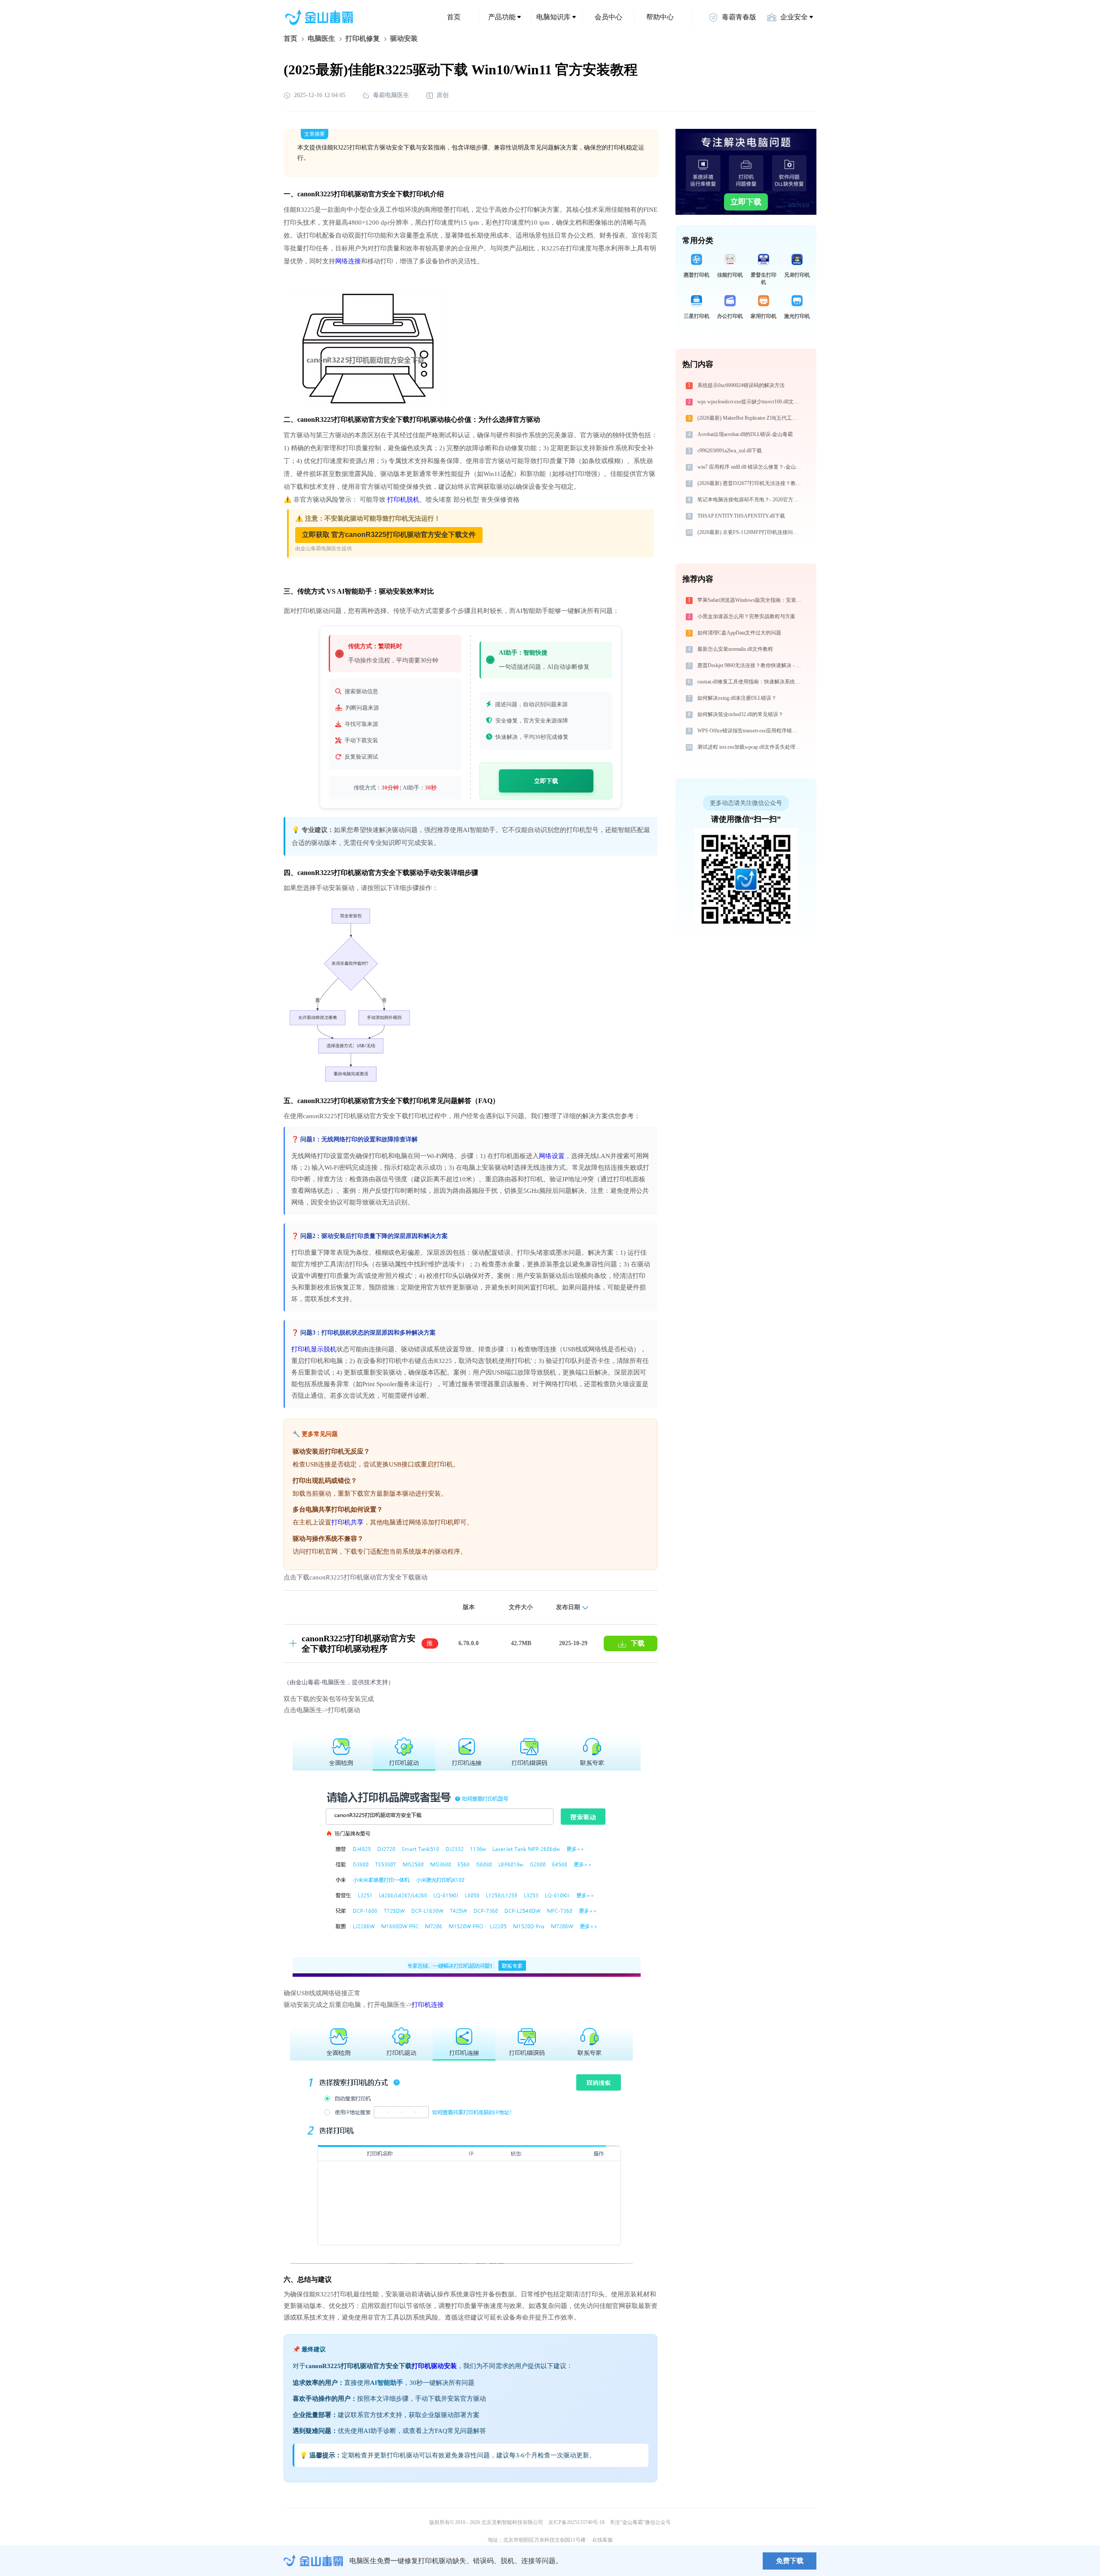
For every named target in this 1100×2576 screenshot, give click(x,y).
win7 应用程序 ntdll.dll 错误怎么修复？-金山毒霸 (750, 467)
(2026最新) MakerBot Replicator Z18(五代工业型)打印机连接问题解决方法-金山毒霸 (750, 418)
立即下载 (546, 781)
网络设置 (552, 1156)
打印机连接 (428, 2005)
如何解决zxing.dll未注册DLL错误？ (737, 698)
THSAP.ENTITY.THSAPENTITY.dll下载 (741, 516)
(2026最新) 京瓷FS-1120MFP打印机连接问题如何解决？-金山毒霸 (750, 532)
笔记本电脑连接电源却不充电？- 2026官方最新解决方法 (750, 500)
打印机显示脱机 (314, 1349)
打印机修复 (363, 38)
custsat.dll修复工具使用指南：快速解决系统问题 (750, 682)
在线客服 (602, 2540)
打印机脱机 (403, 500)
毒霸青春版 (739, 17)
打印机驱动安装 (434, 2366)
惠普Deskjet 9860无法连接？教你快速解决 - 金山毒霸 (750, 665)
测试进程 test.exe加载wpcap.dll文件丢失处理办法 (750, 747)
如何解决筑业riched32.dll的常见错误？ (740, 714)
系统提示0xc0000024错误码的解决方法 (741, 385)
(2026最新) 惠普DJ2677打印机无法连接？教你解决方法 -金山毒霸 (750, 483)
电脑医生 (321, 38)
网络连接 (348, 261)
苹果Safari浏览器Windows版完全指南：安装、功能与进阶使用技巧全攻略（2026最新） (750, 600)
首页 (454, 17)
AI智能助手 (387, 2383)
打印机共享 (347, 1522)
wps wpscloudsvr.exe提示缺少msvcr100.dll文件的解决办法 (750, 402)
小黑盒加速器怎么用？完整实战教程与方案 (746, 616)
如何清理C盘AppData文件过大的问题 (739, 633)
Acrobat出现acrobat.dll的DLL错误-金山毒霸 (745, 434)
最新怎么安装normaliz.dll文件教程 (735, 649)
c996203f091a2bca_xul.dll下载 (730, 451)
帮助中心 (660, 17)
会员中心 (608, 17)
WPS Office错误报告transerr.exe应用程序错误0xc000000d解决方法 (750, 731)
